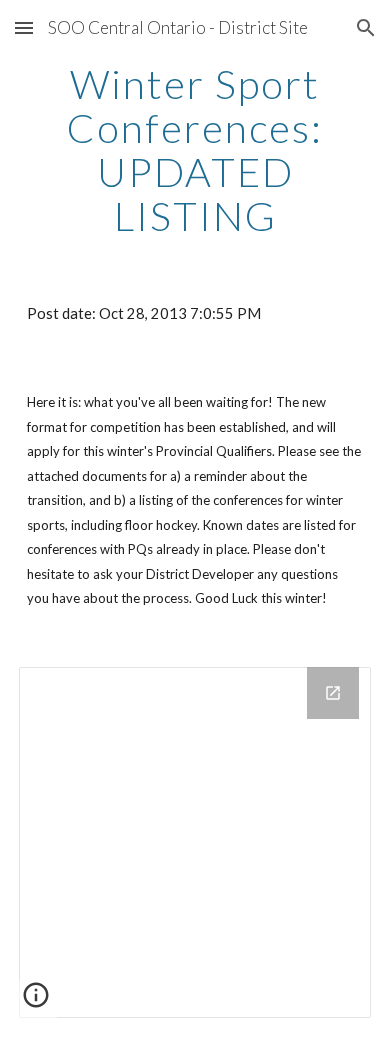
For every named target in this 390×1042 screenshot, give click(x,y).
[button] (24, 27)
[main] (195, 150)
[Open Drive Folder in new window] (333, 693)
